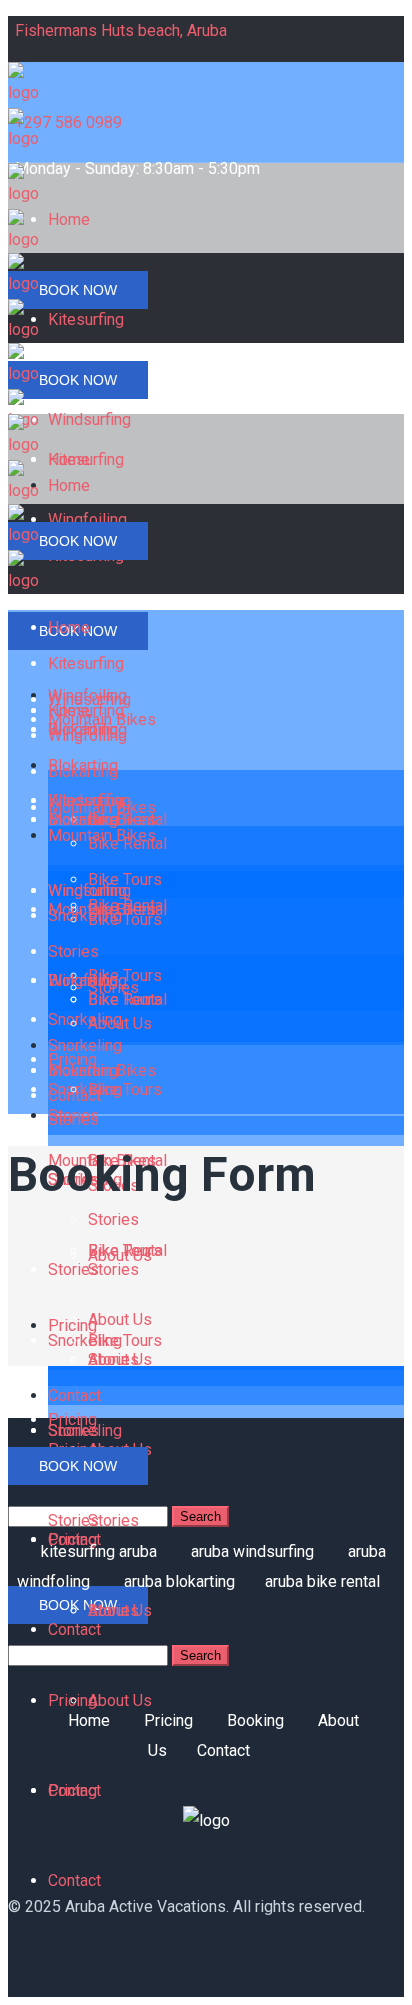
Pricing (168, 1720)
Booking (255, 1720)
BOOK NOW (78, 290)
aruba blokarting (179, 1581)
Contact (223, 1750)
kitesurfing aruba (99, 1551)
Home (89, 1720)
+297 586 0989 (68, 122)
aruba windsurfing (252, 1551)
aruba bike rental (322, 1581)
